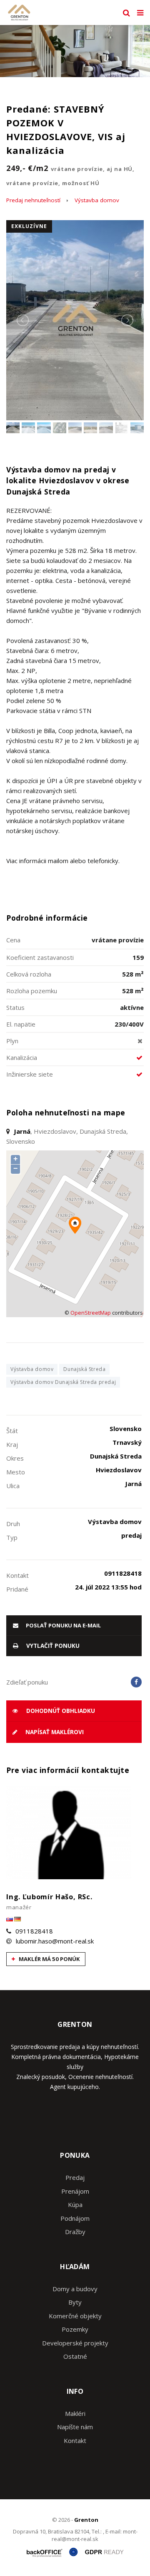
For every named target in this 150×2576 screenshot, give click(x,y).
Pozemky (75, 2329)
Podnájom (75, 2218)
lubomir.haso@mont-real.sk (55, 1941)
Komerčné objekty (75, 2316)
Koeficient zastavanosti (40, 957)
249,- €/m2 (70, 175)
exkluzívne (29, 226)
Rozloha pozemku (32, 991)
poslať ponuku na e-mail (63, 1625)
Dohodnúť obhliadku (60, 1711)
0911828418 (34, 1931)
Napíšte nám (75, 2427)
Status (15, 1007)
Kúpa (75, 2204)
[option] (75, 51)
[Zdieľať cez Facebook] (136, 1682)
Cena (13, 940)
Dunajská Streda (84, 1369)
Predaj (75, 2177)
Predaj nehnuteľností (33, 200)
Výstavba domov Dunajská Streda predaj (63, 1382)
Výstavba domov (97, 200)
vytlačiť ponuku (52, 1646)
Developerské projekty (75, 2343)
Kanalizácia (22, 1057)
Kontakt (75, 2440)
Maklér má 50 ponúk (49, 1959)
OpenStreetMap (91, 1313)
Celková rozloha (29, 974)
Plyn (12, 1041)
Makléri (75, 2413)
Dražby (75, 2232)
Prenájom (75, 2191)
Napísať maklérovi (54, 1732)
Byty (75, 2302)
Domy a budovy (75, 2289)
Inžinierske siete (30, 1074)
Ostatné (75, 2356)
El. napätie (21, 1024)
